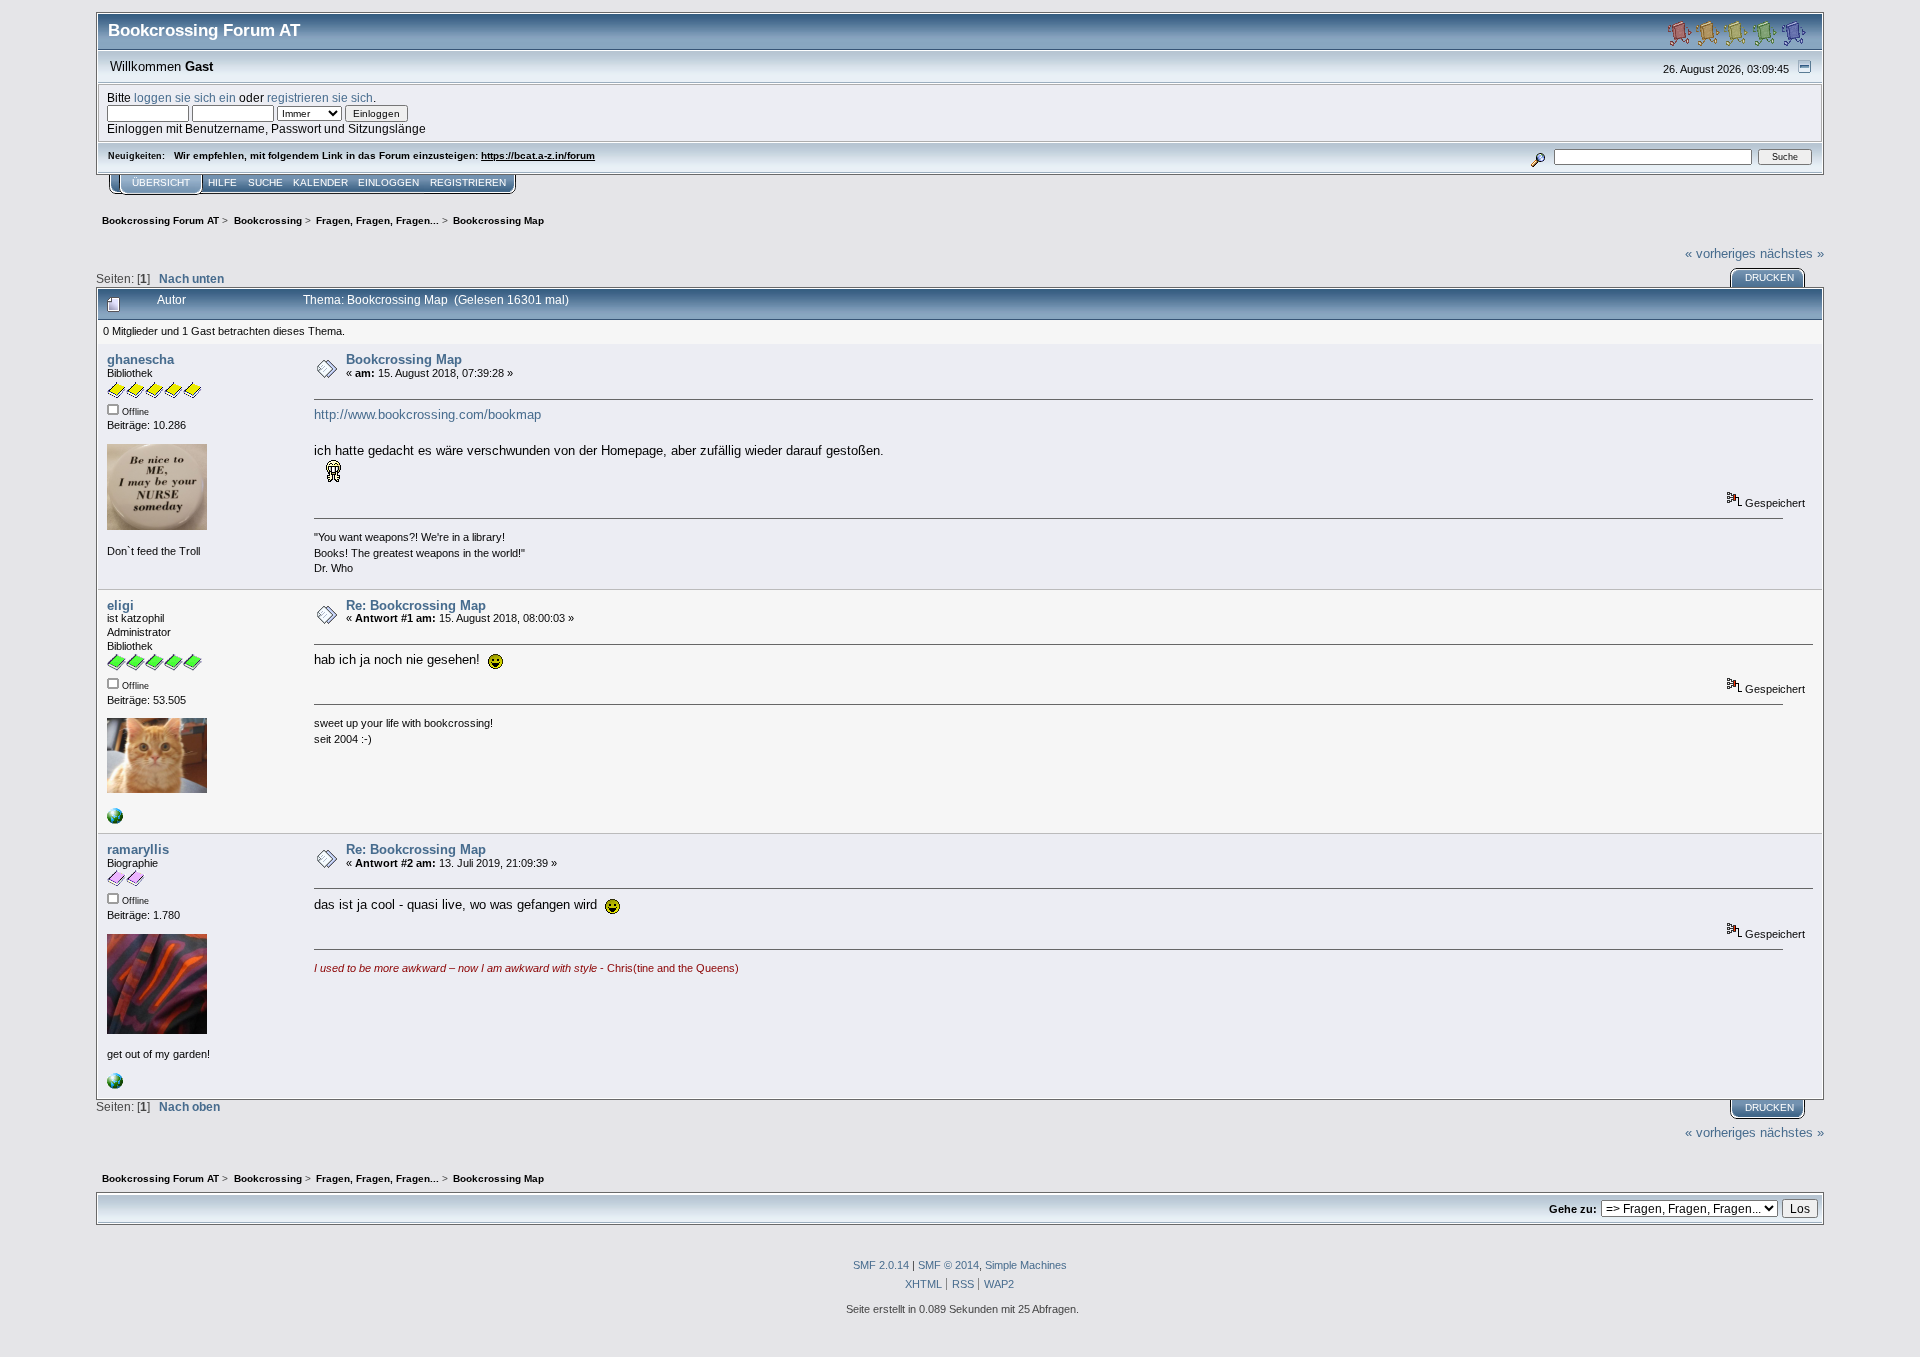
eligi (120, 605)
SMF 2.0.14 (881, 1265)
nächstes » (1792, 253)
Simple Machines (1026, 1265)
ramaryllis (138, 849)
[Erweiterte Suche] (1538, 156)
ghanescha (140, 359)
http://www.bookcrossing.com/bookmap (427, 414)
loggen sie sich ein (185, 97)
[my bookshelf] (115, 1085)
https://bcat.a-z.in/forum (538, 155)
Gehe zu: (1573, 1209)
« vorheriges (1720, 253)
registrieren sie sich (320, 97)
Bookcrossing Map (404, 359)
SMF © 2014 (948, 1265)
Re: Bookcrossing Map (416, 605)
